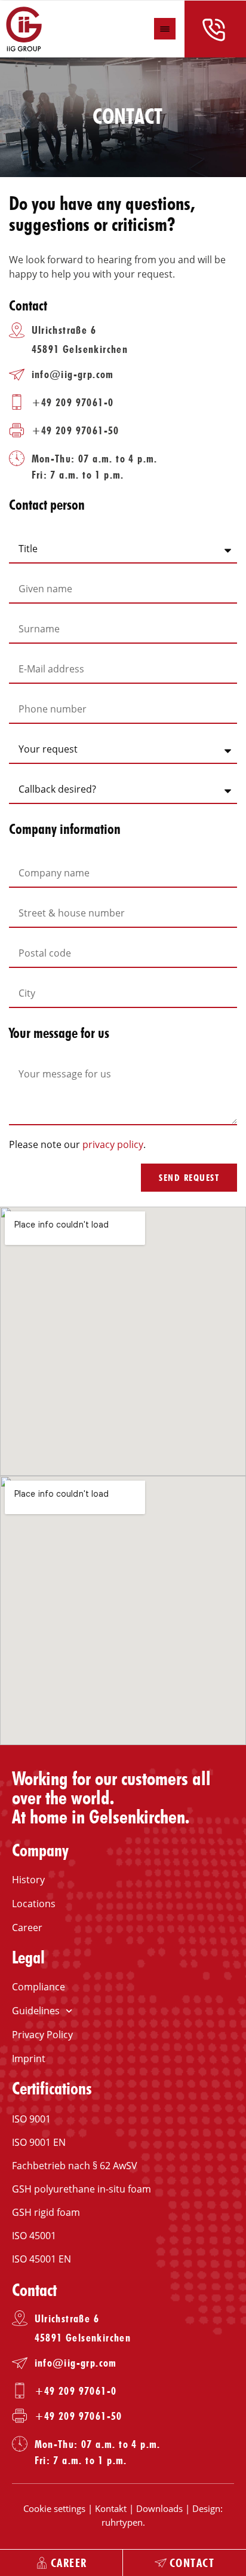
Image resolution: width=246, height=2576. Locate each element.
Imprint (29, 2059)
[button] (165, 29)
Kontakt (111, 2508)
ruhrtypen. (123, 2522)
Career (27, 1928)
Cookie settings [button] (54, 2508)
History (28, 1880)
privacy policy (113, 1144)
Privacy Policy (42, 2035)
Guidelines (36, 2011)
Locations (34, 1904)
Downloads (159, 2508)
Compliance (39, 1987)
